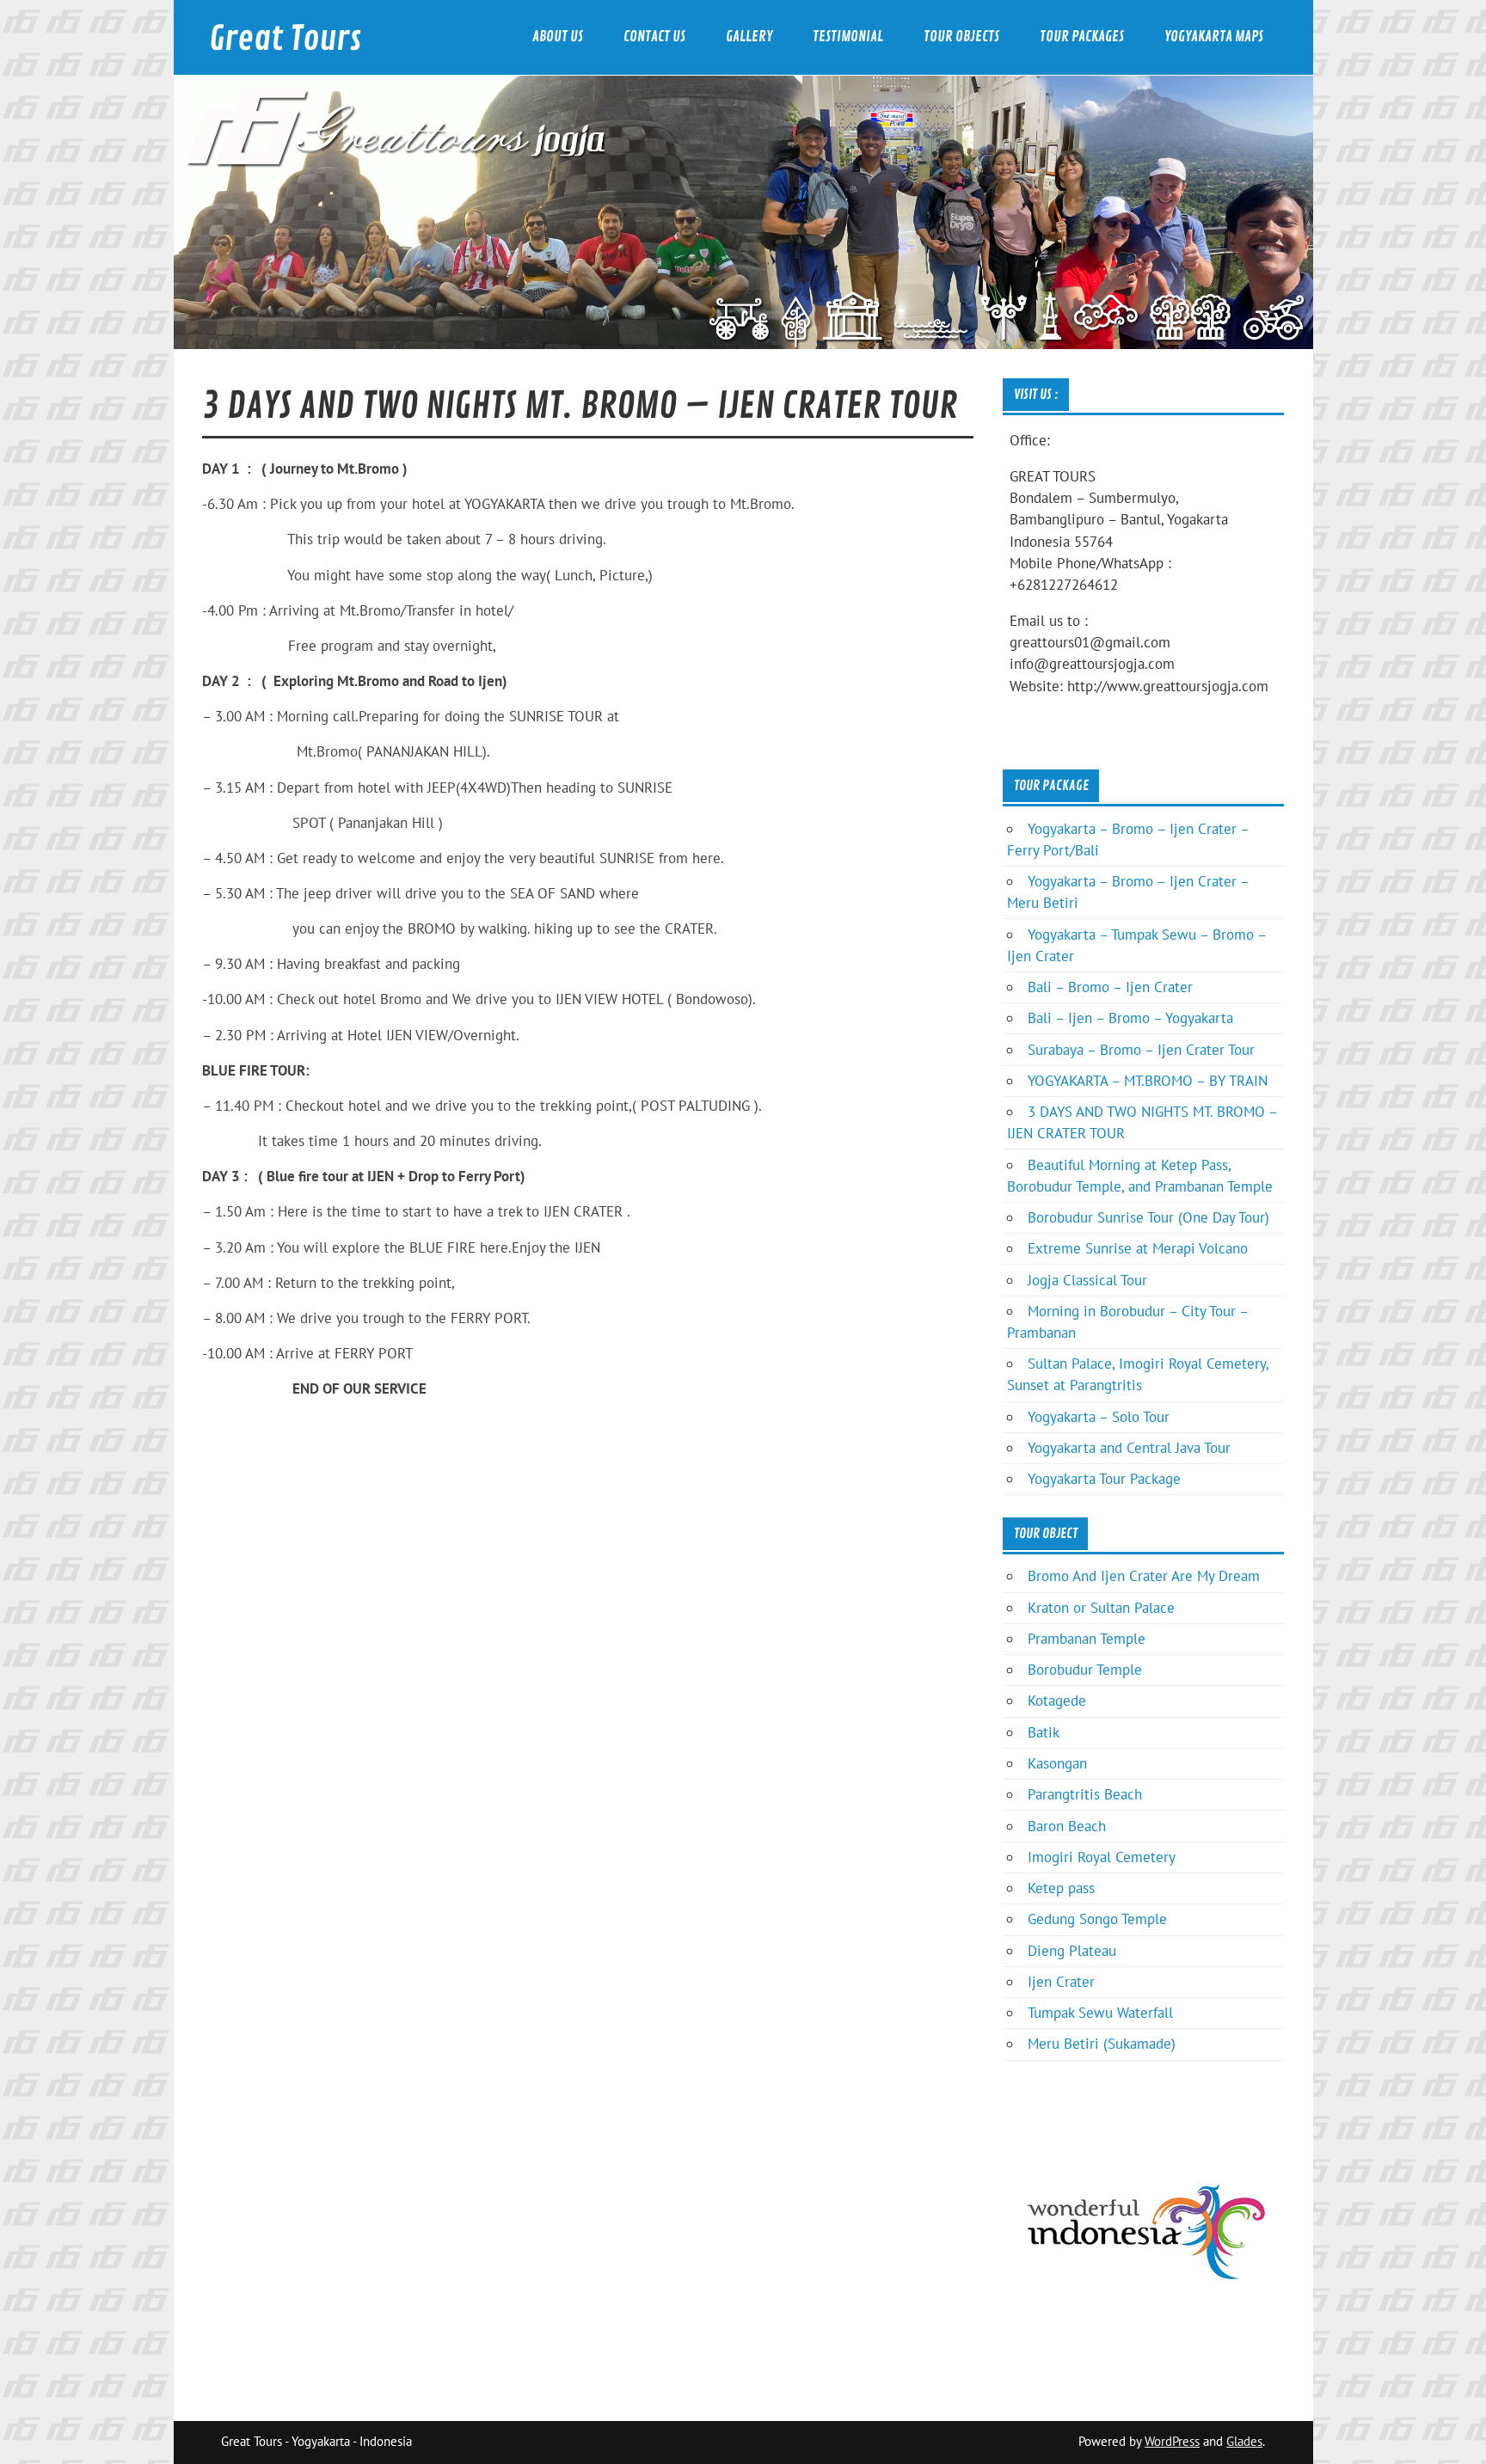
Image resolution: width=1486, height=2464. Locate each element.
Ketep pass (1061, 1888)
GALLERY (749, 37)
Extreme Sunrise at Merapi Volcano (1138, 1248)
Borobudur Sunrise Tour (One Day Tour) (1148, 1217)
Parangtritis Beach (1085, 1794)
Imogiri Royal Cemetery (1102, 1857)
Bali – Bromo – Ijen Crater (1110, 987)
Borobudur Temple (1085, 1670)
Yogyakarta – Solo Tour (1099, 1417)
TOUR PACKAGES (1082, 37)
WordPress (1172, 2441)
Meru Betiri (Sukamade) (1102, 2044)
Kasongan (1057, 1763)
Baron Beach (1067, 1826)
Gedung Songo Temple (1097, 1919)
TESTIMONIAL (848, 37)
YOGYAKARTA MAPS (1214, 37)
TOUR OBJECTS (961, 37)
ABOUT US (558, 37)
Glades (1244, 2441)
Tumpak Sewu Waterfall (1100, 2013)
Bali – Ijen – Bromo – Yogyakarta (1130, 1018)
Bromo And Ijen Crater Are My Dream (1144, 1576)
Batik (1044, 1732)
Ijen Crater (1061, 1982)
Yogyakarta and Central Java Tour (1129, 1448)
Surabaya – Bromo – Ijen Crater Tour (1141, 1050)
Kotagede (1057, 1701)
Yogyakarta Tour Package (1104, 1479)
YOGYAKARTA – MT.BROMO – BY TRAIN (1148, 1081)
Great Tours (285, 39)
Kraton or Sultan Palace (1101, 1608)
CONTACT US (654, 37)
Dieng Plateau (1072, 1951)
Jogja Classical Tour (1087, 1280)
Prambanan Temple (1087, 1639)
